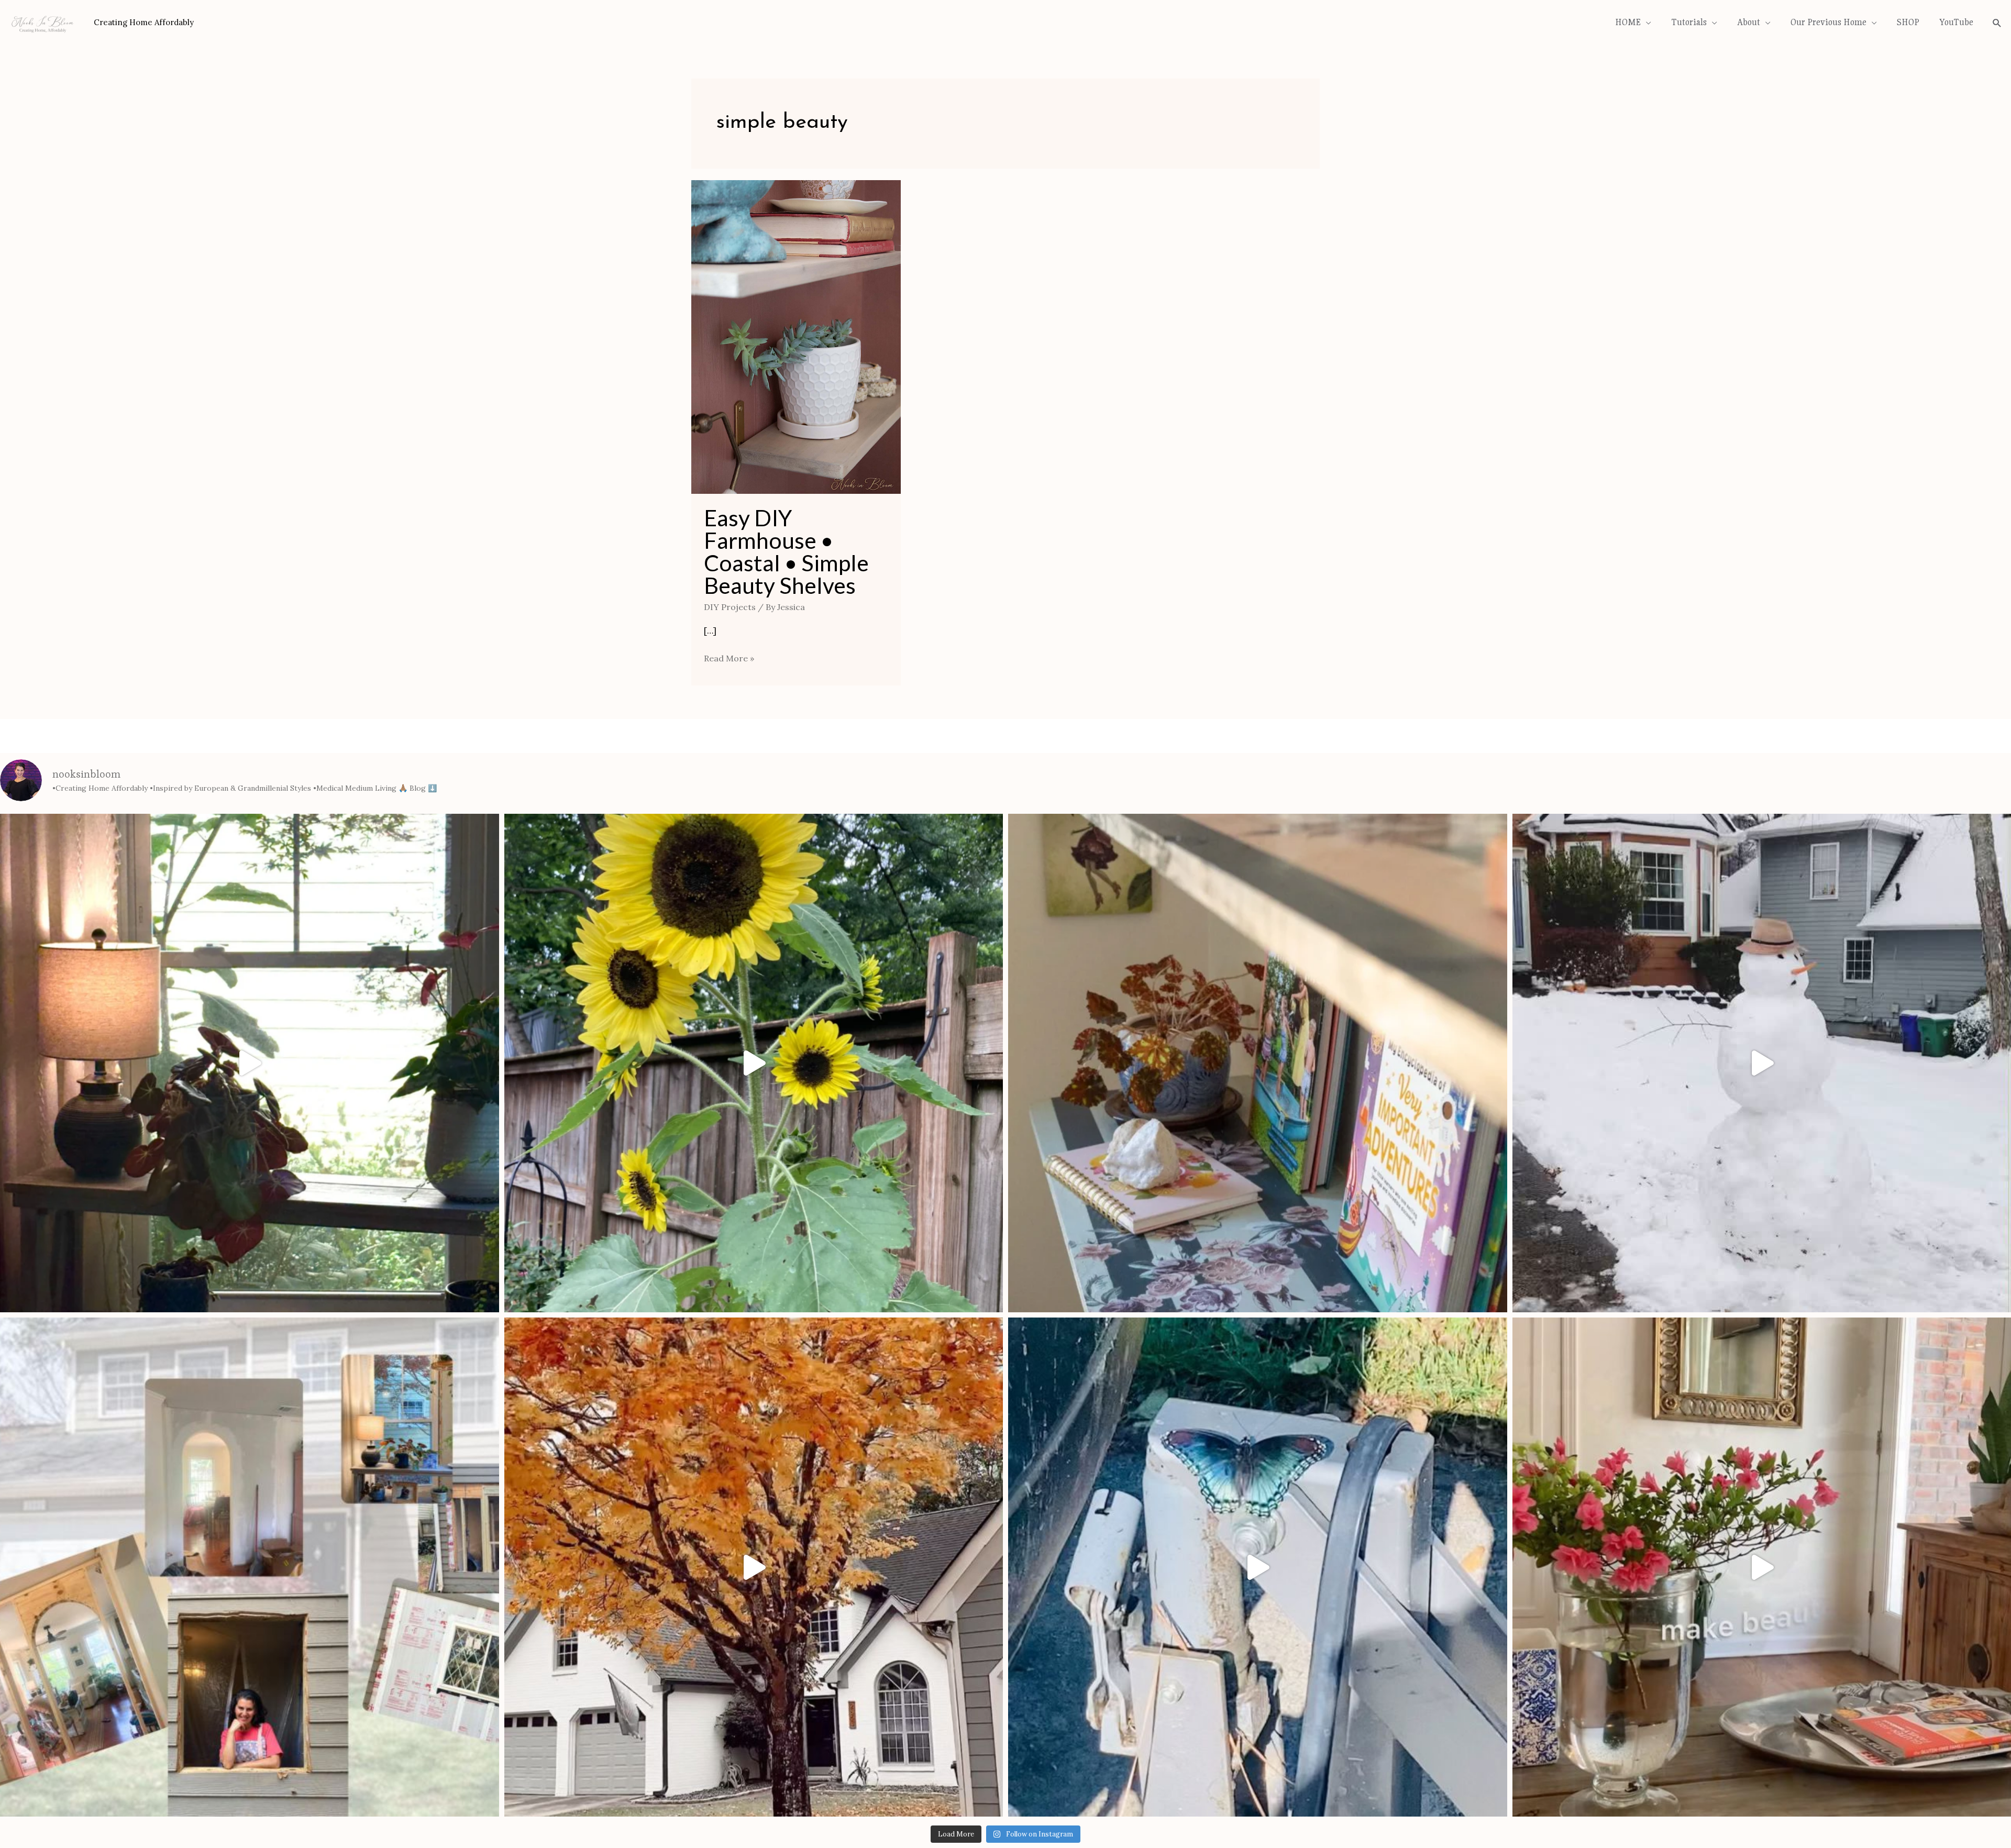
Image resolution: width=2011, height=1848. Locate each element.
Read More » (729, 326)
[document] (1005, 1682)
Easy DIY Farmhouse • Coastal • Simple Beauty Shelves (786, 220)
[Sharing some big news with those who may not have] (250, 1236)
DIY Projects (730, 275)
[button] (1005, 1522)
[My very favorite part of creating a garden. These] (754, 732)
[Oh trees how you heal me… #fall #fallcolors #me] (754, 1236)
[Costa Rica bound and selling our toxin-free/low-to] (250, 732)
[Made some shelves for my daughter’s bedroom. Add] (1258, 732)
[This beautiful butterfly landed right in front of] (1258, 1236)
